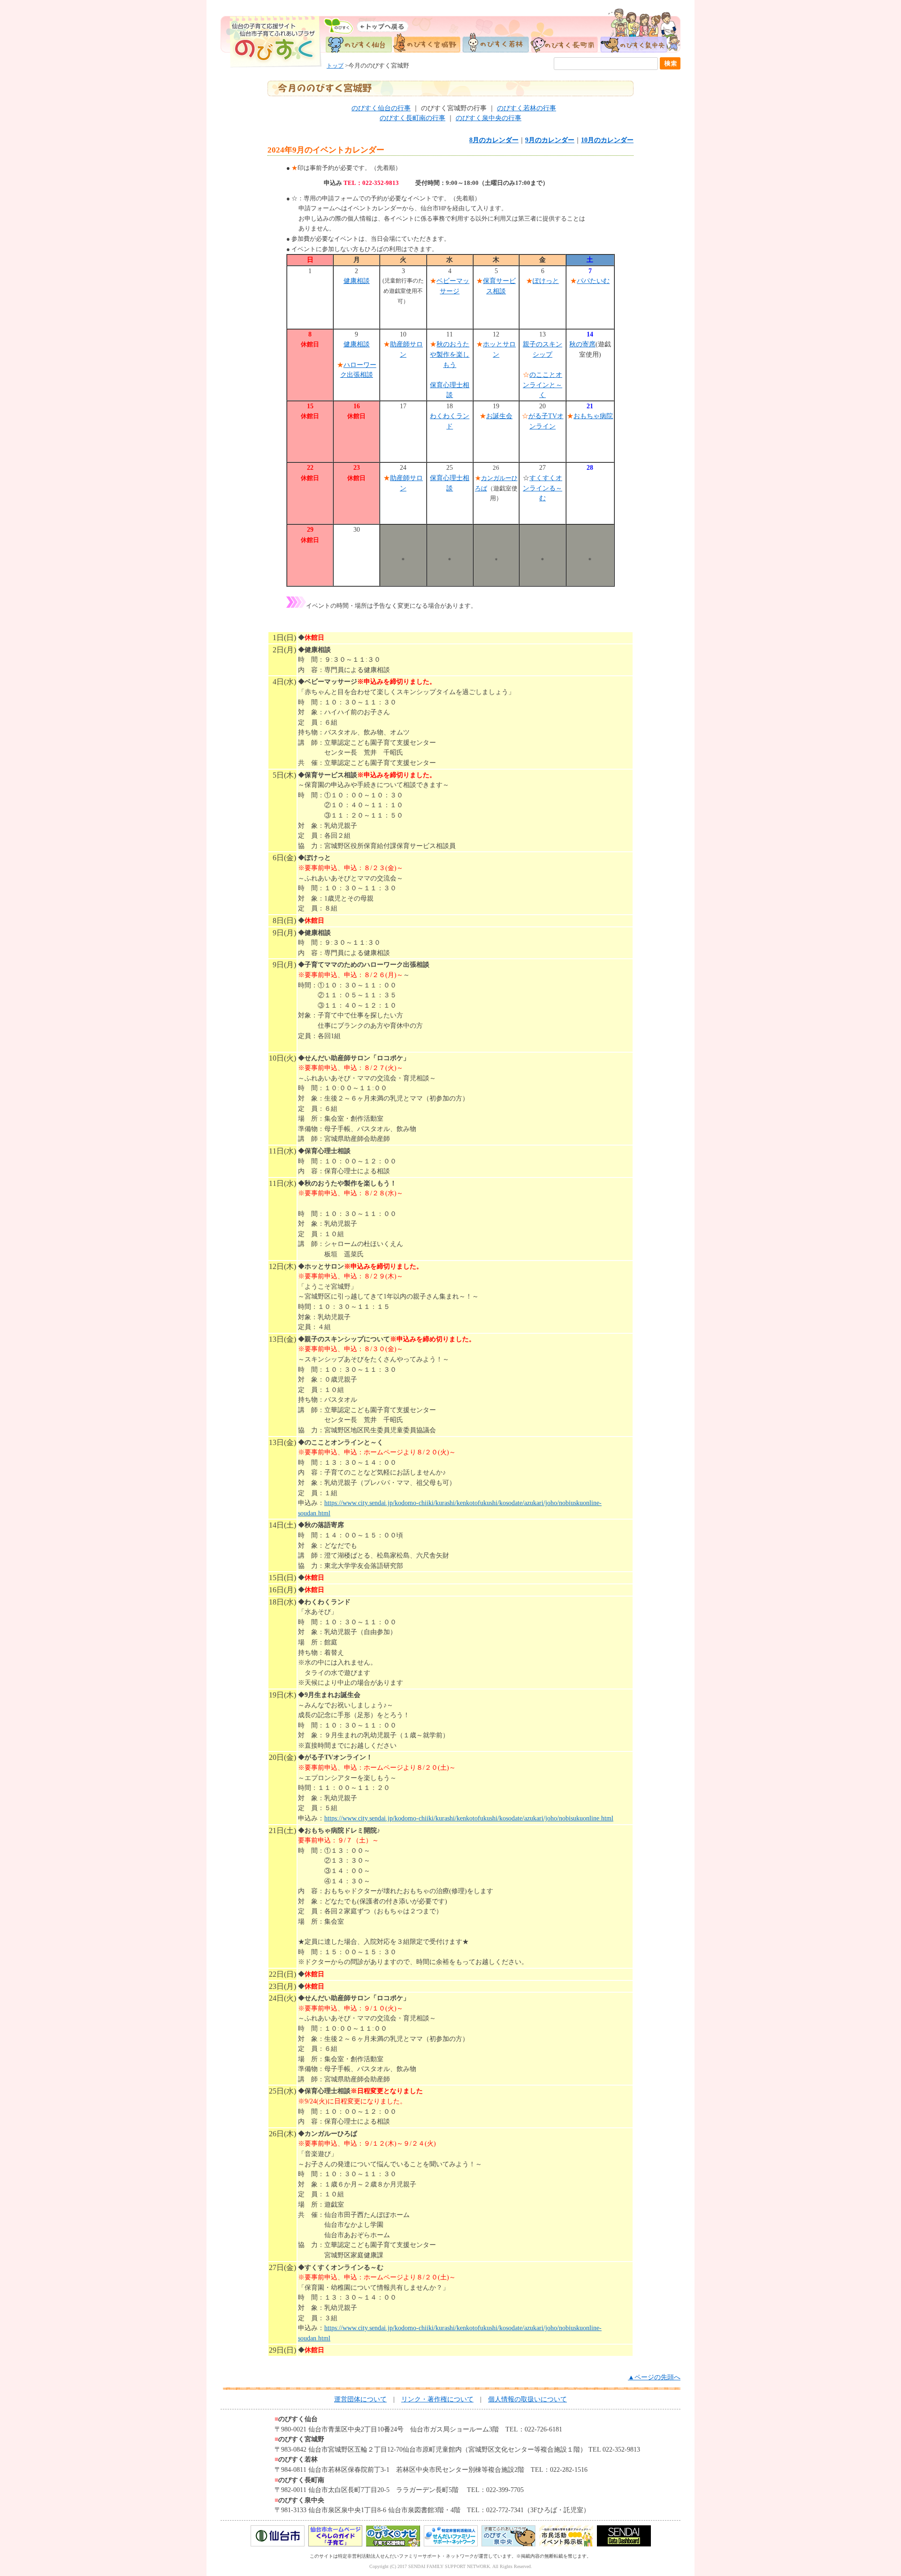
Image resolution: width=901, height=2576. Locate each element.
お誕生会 (499, 416)
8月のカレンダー (494, 140)
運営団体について (360, 2399)
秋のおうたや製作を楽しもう (450, 354)
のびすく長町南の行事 (412, 118)
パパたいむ (593, 281)
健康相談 (357, 281)
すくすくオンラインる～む (542, 488)
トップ (335, 66)
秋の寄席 (582, 344)
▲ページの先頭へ (654, 2377)
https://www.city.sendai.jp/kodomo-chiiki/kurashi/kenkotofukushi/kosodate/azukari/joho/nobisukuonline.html (469, 1818)
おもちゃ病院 (593, 416)
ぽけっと (546, 281)
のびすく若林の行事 (527, 108)
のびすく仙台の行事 (381, 108)
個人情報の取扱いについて (527, 2399)
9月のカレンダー (550, 140)
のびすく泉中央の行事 (489, 118)
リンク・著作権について (437, 2399)
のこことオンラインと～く (542, 385)
